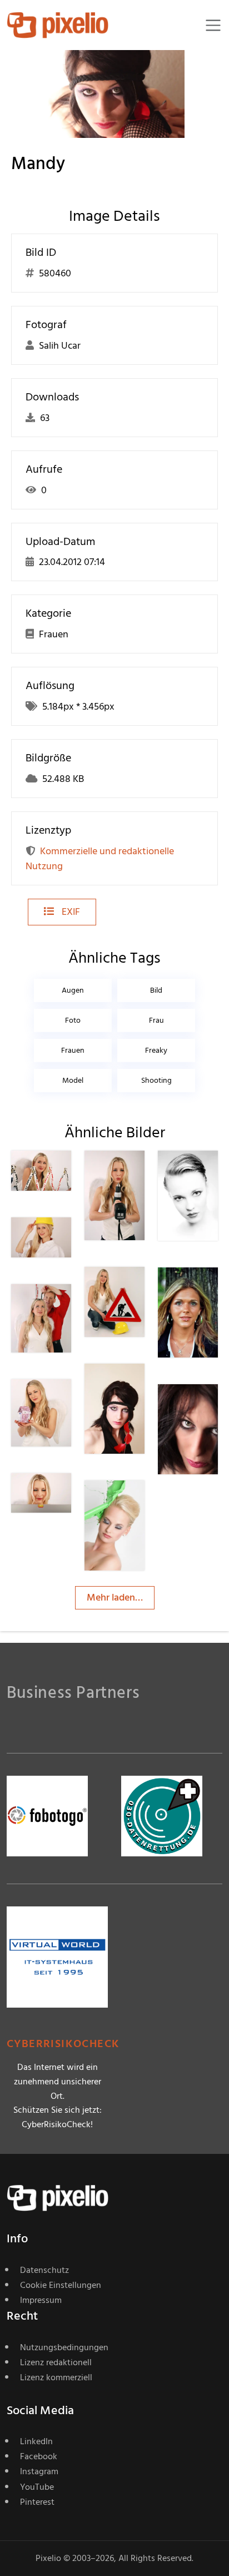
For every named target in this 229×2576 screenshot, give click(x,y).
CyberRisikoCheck (63, 2044)
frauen (73, 1050)
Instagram (39, 2471)
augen (73, 990)
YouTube (37, 2487)
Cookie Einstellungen (61, 2285)
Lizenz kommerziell (56, 2377)
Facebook (39, 2456)
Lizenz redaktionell (56, 2362)
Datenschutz (44, 2270)
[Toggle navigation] (213, 25)
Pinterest (37, 2502)
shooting (156, 1080)
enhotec (69, 1173)
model (73, 1080)
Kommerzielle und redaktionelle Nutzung (100, 859)
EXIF (70, 912)
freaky (156, 1050)
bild (156, 990)
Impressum (41, 2300)
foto (73, 1020)
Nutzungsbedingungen (64, 2347)
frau (156, 1020)
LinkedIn (36, 2441)
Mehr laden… (115, 1597)
